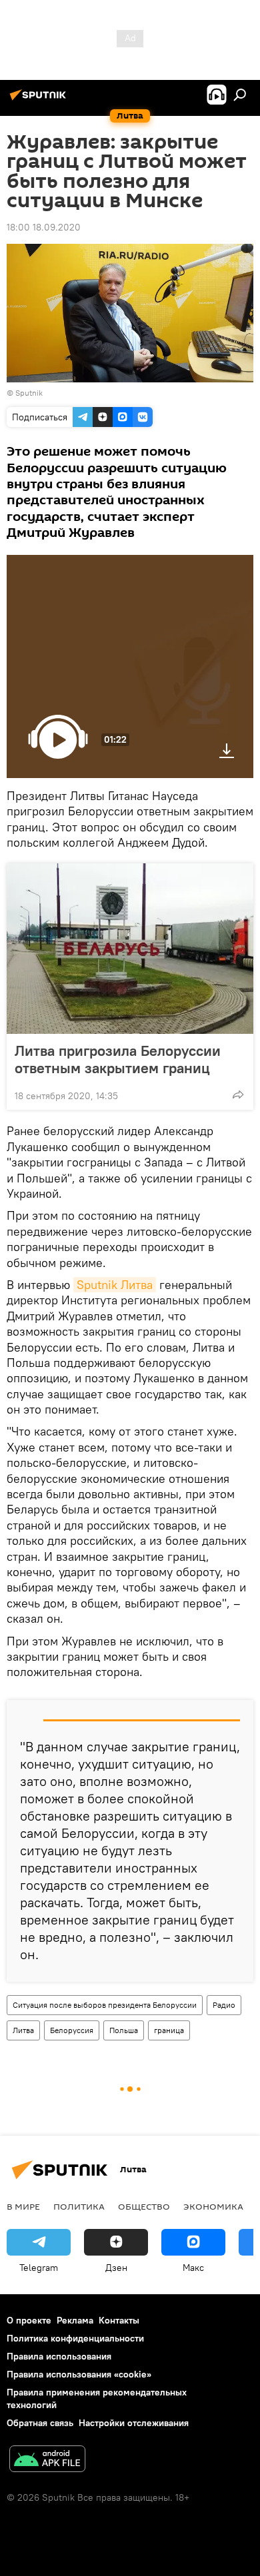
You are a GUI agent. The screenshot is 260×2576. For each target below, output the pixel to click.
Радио (224, 2005)
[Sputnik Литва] (40, 100)
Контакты (119, 2320)
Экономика (213, 2206)
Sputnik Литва (115, 1285)
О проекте (29, 2320)
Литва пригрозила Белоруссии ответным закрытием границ (118, 1059)
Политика (79, 2206)
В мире (23, 2206)
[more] (238, 1094)
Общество (144, 2206)
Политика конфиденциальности (75, 2338)
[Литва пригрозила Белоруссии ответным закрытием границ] (130, 949)
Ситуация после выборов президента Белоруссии (105, 2005)
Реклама (75, 2320)
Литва (23, 2030)
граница (169, 2030)
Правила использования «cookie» (79, 2374)
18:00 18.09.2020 (44, 227)
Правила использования (59, 2356)
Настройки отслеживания (134, 2423)
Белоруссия (72, 2030)
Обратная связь (40, 2423)
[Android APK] (47, 2460)
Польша (124, 2030)
